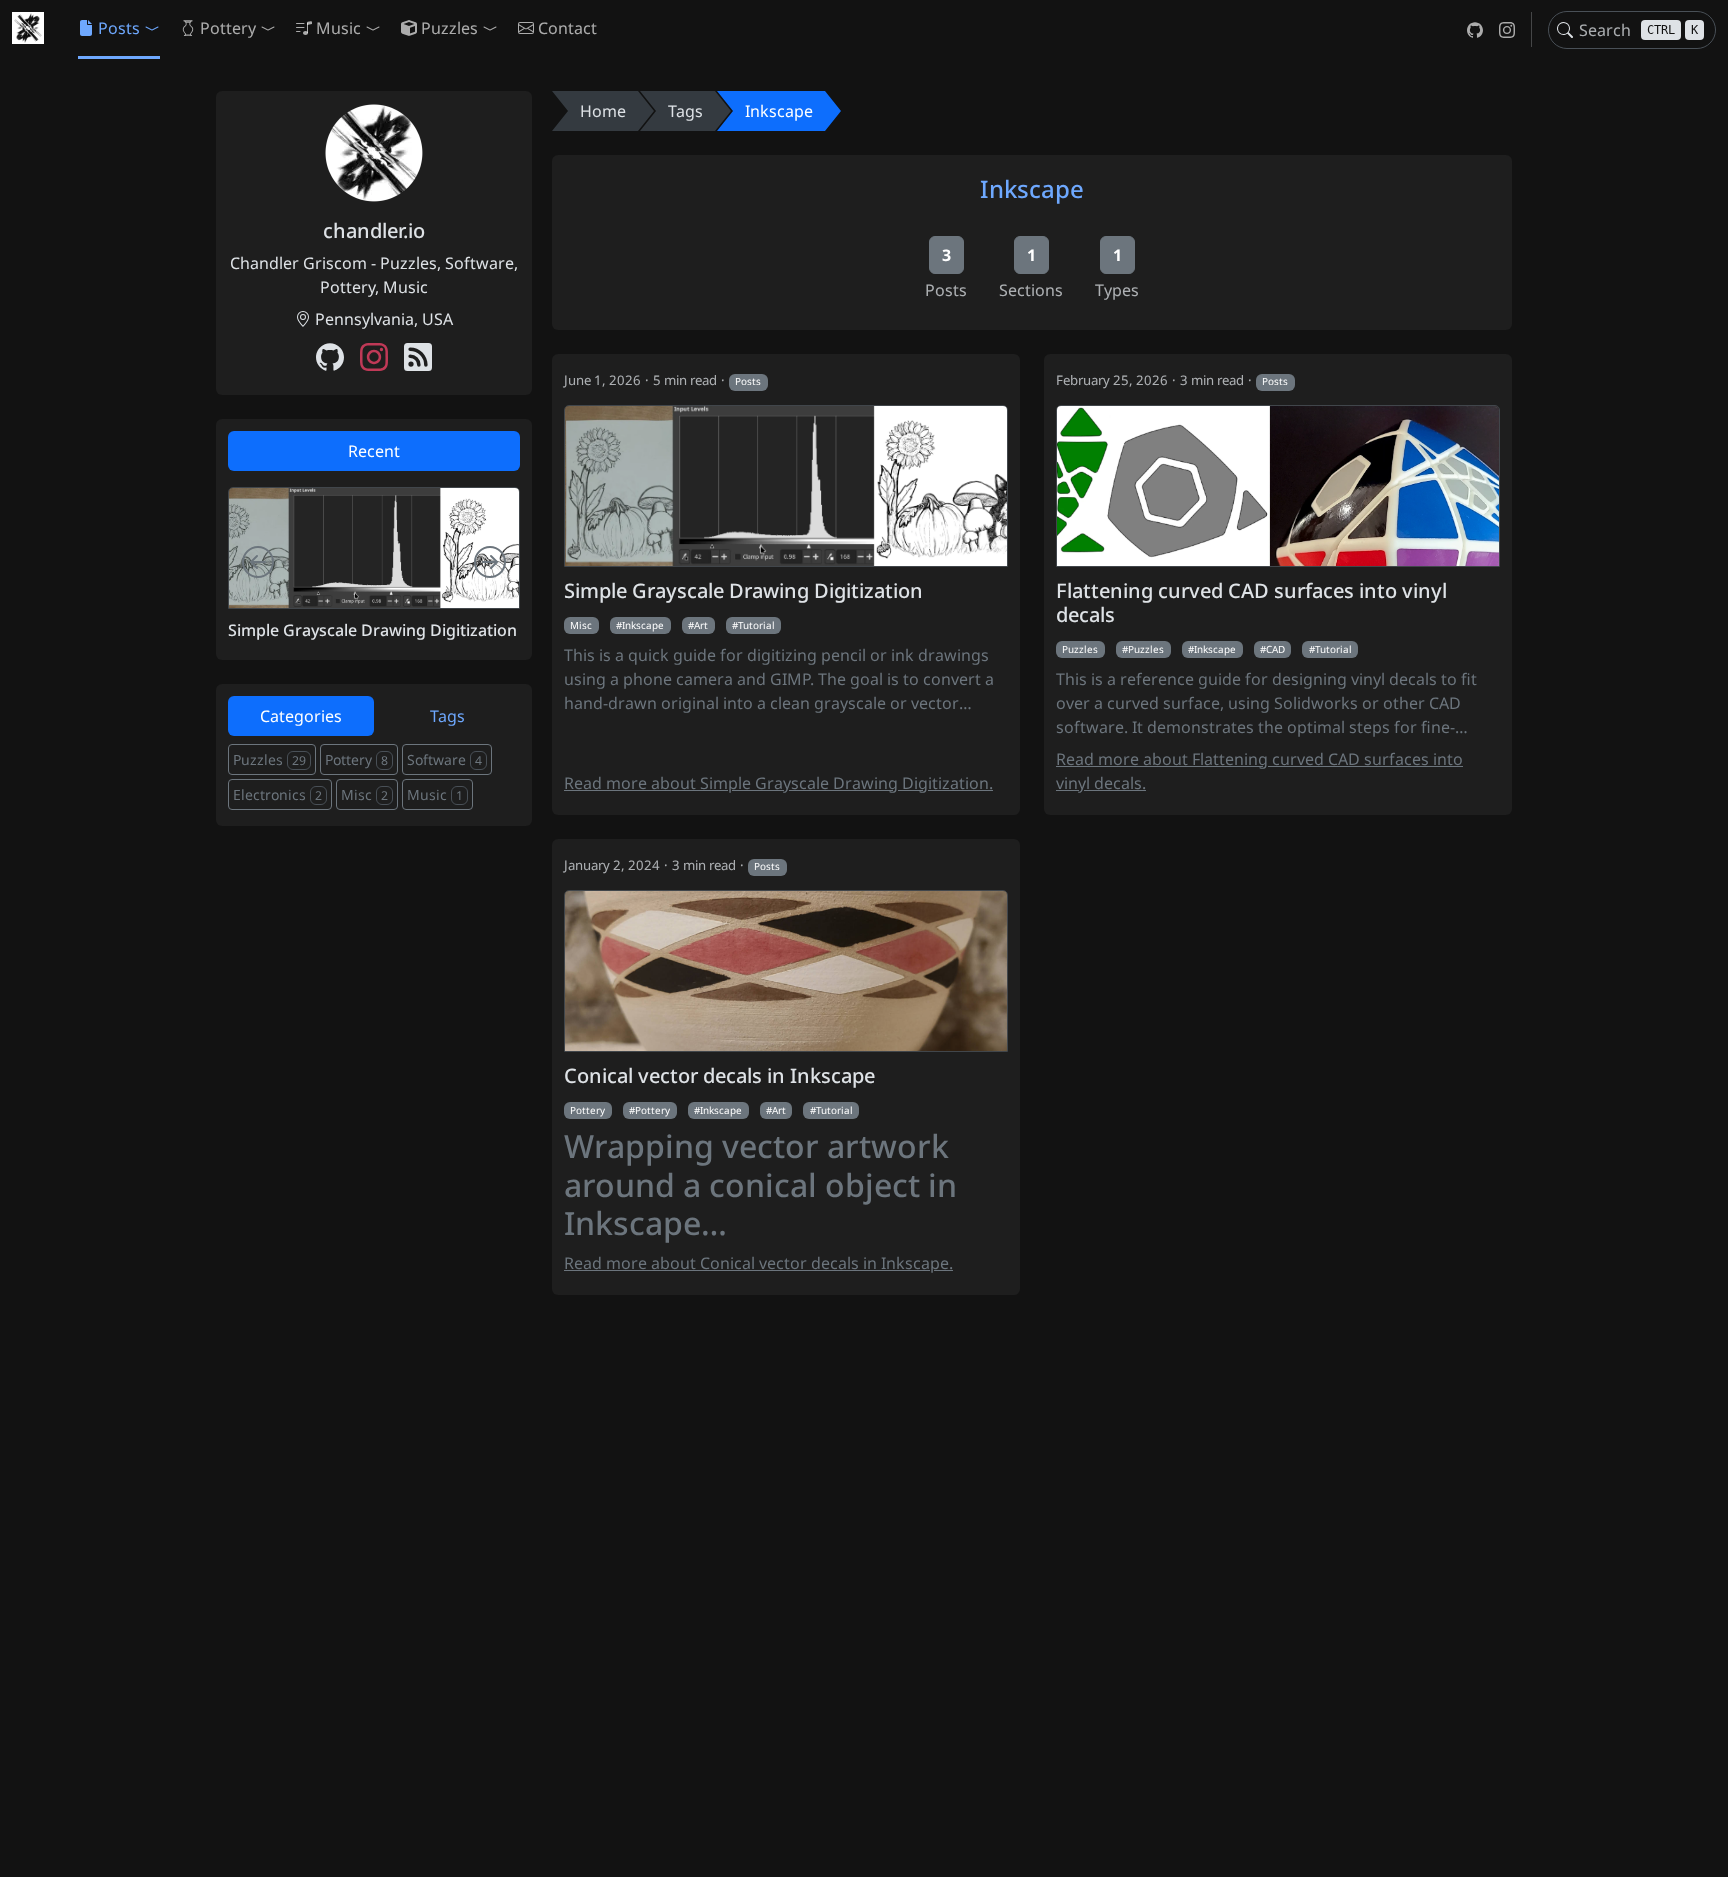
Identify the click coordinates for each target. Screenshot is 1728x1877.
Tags (685, 111)
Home (603, 111)
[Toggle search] (1565, 30)
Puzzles (1080, 649)
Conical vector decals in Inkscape (719, 1076)
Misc (581, 625)
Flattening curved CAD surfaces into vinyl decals (1251, 603)
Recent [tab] (374, 451)
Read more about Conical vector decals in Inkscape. (758, 1263)
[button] (119, 28)
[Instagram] (1507, 29)
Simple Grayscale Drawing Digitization (743, 591)
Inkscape (779, 111)
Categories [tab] (301, 716)
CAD (1275, 649)
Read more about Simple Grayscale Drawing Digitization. (778, 783)
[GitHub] (1475, 29)
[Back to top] (1696, 1845)
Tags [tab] (447, 716)
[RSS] (418, 359)
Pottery (587, 1110)
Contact (567, 28)
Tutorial (756, 625)
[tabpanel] (374, 563)
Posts (748, 381)
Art (701, 625)
